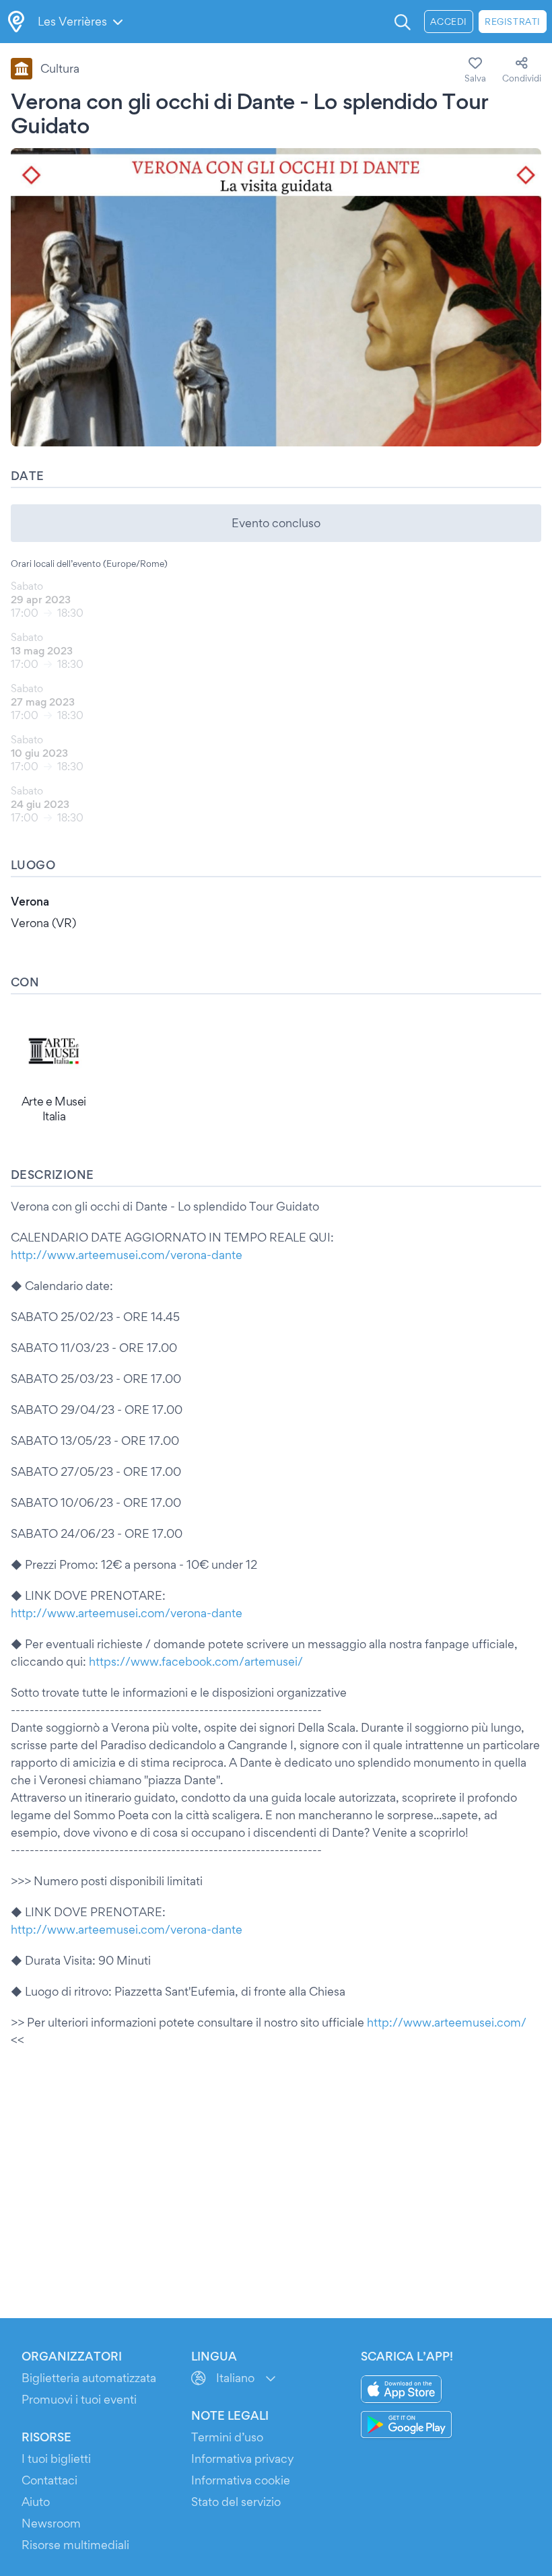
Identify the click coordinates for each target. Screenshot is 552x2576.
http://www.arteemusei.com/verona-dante (127, 1255)
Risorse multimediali (75, 2545)
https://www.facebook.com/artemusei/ (196, 1661)
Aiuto (36, 2502)
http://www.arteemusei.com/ (447, 2022)
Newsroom (51, 2523)
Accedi (449, 22)
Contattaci (49, 2480)
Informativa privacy (243, 2459)
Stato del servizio (236, 2502)
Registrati (513, 22)
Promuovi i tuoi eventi (79, 2399)
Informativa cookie (241, 2480)
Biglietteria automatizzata (89, 2378)
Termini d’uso (227, 2437)
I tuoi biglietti (56, 2459)
